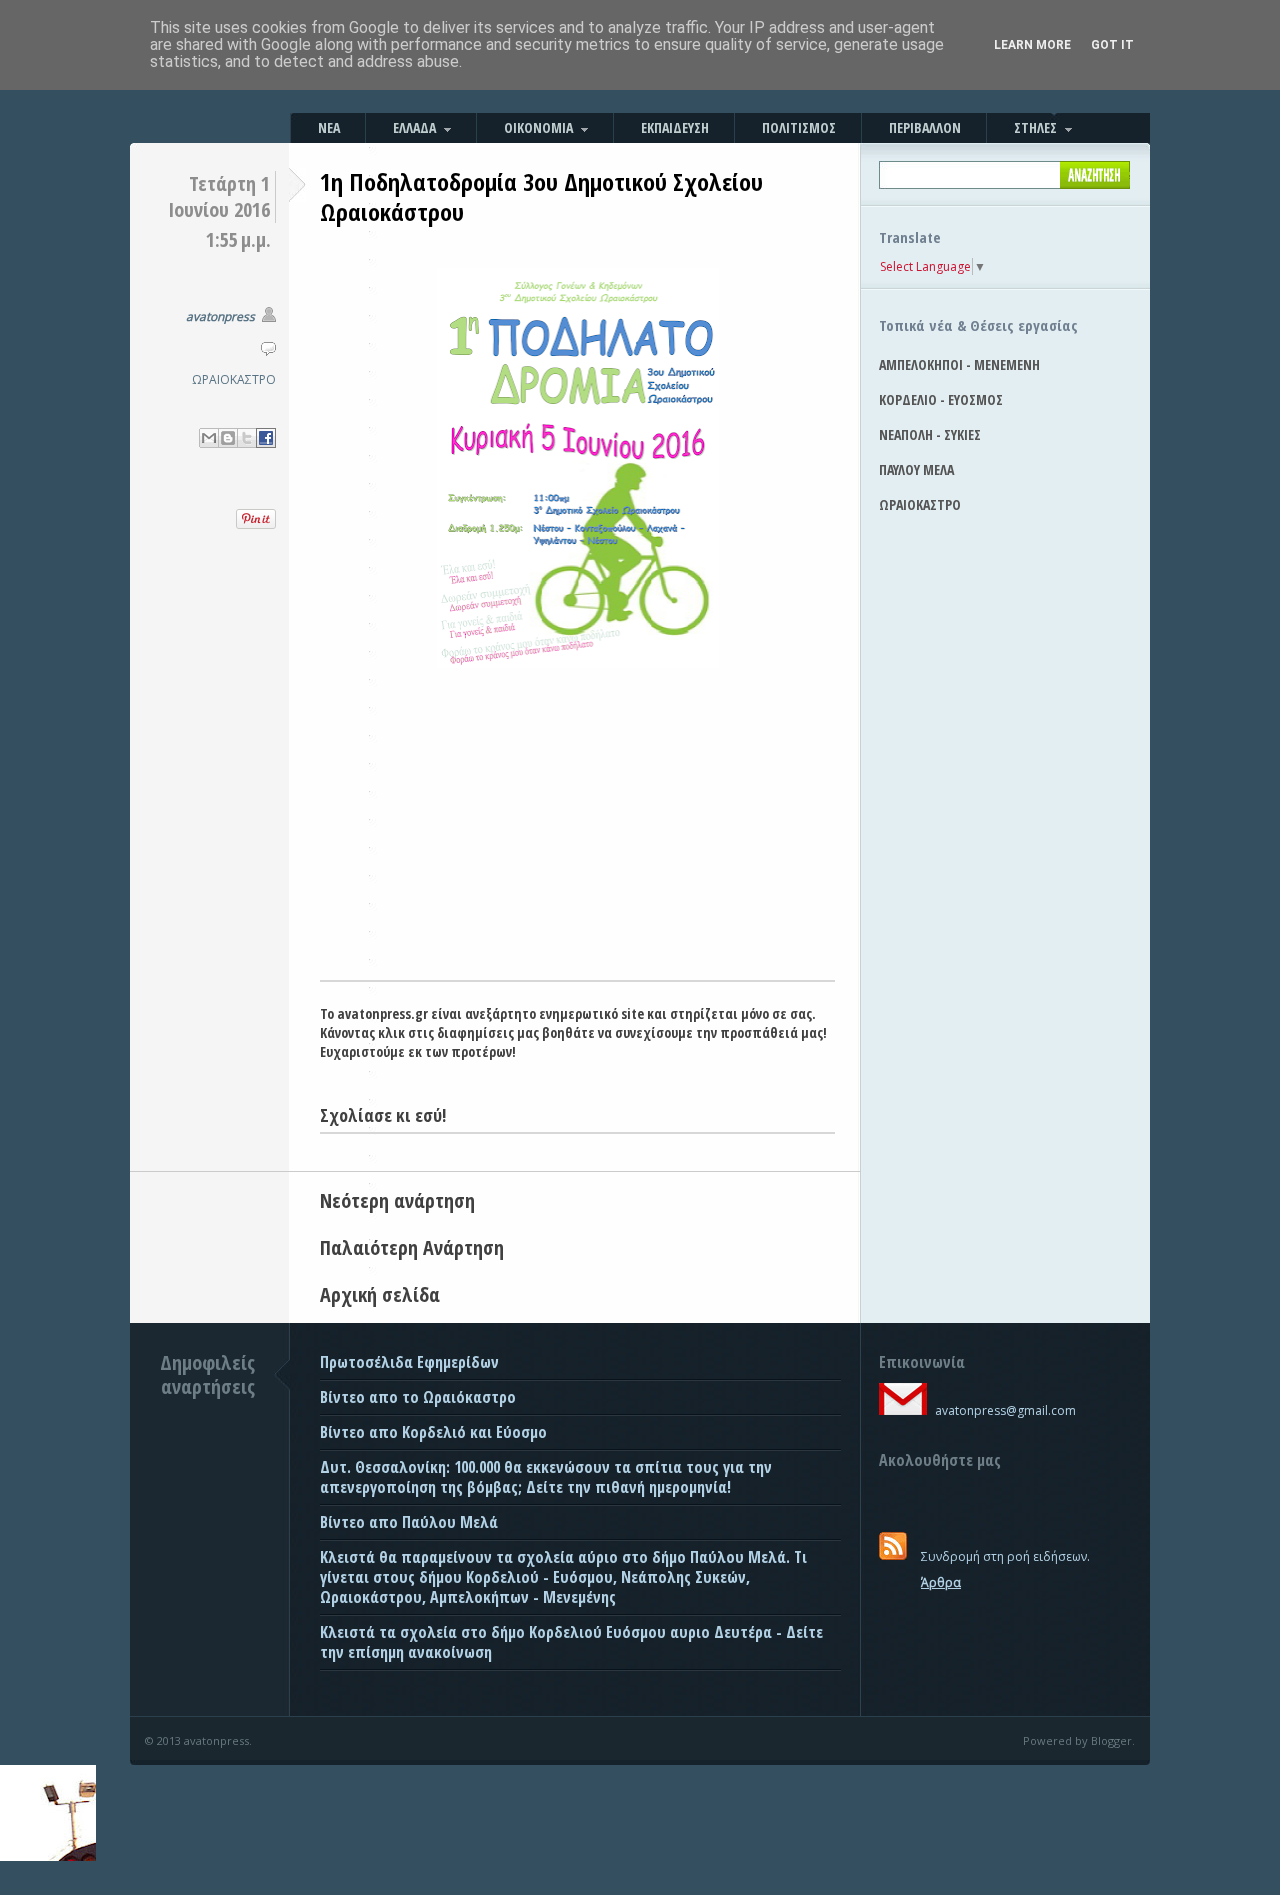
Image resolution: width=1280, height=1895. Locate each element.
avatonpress (220, 316)
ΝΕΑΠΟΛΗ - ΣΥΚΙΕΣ (930, 434)
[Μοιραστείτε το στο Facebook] (266, 438)
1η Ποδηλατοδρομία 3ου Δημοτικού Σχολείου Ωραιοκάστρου (541, 196)
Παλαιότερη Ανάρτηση (412, 1247)
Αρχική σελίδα (380, 1294)
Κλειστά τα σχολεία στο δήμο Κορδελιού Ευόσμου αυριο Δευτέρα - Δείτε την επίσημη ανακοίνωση (571, 1642)
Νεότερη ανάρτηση (397, 1200)
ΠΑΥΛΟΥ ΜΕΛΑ (916, 469)
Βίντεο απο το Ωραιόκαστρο (418, 1397)
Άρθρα (941, 1582)
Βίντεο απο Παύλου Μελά (409, 1522)
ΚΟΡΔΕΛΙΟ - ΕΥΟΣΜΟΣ (941, 399)
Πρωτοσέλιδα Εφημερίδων (409, 1362)
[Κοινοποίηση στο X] (247, 438)
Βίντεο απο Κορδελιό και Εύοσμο (433, 1432)
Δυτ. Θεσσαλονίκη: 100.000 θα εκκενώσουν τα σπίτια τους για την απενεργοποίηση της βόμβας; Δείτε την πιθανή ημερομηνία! (546, 1477)
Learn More (1032, 45)
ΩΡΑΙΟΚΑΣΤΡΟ (234, 379)
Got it (1112, 45)
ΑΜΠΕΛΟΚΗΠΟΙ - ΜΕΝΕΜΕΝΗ (959, 364)
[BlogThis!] (228, 438)
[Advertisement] (577, 830)
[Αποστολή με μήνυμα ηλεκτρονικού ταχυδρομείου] (209, 438)
